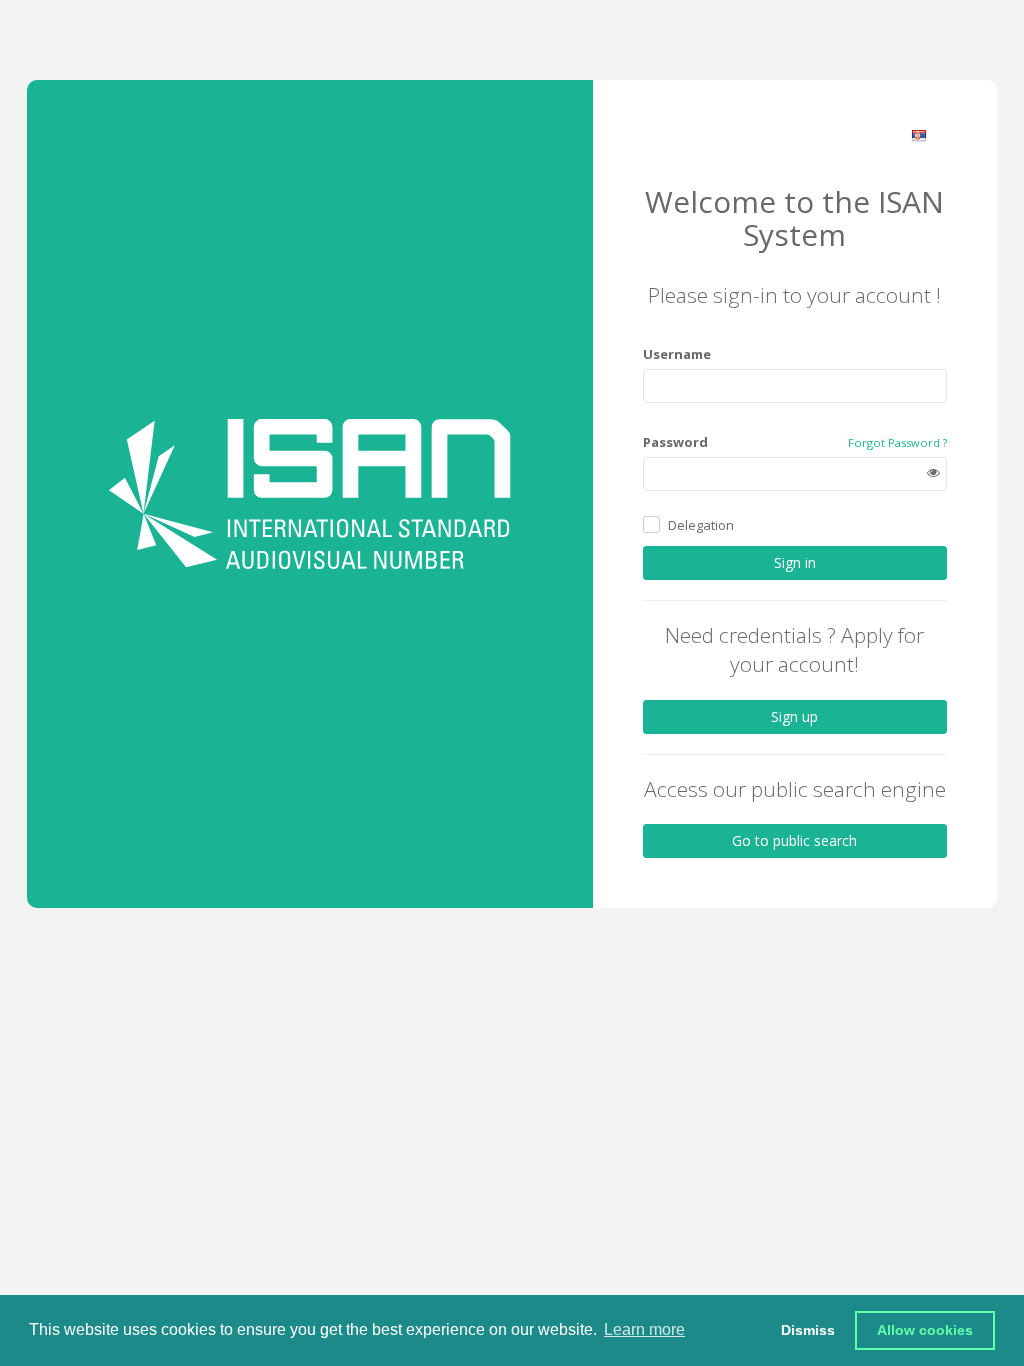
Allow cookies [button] (925, 1330)
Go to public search (794, 840)
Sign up (794, 716)
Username (677, 354)
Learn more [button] (644, 1329)
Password (675, 442)
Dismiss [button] (808, 1330)
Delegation (701, 525)
